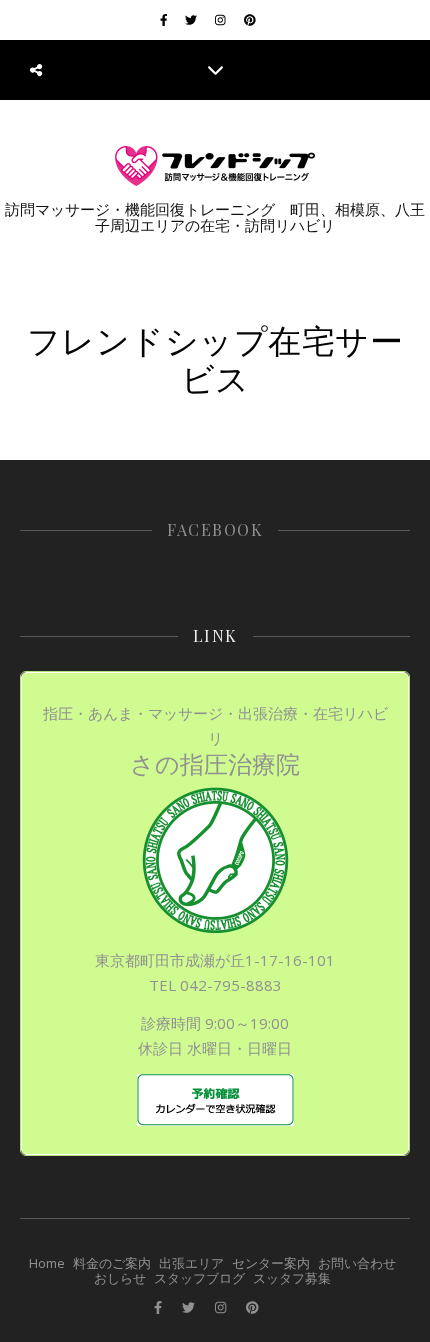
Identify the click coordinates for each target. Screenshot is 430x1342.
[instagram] (222, 19)
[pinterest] (250, 19)
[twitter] (192, 19)
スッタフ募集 (292, 1278)
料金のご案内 (112, 1263)
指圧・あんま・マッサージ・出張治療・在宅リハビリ (215, 741)
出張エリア (191, 1263)
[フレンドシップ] (215, 166)
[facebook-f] (165, 19)
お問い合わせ (357, 1263)
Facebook (215, 529)
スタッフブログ (199, 1278)
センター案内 (271, 1263)
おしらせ (120, 1278)
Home (47, 1263)
